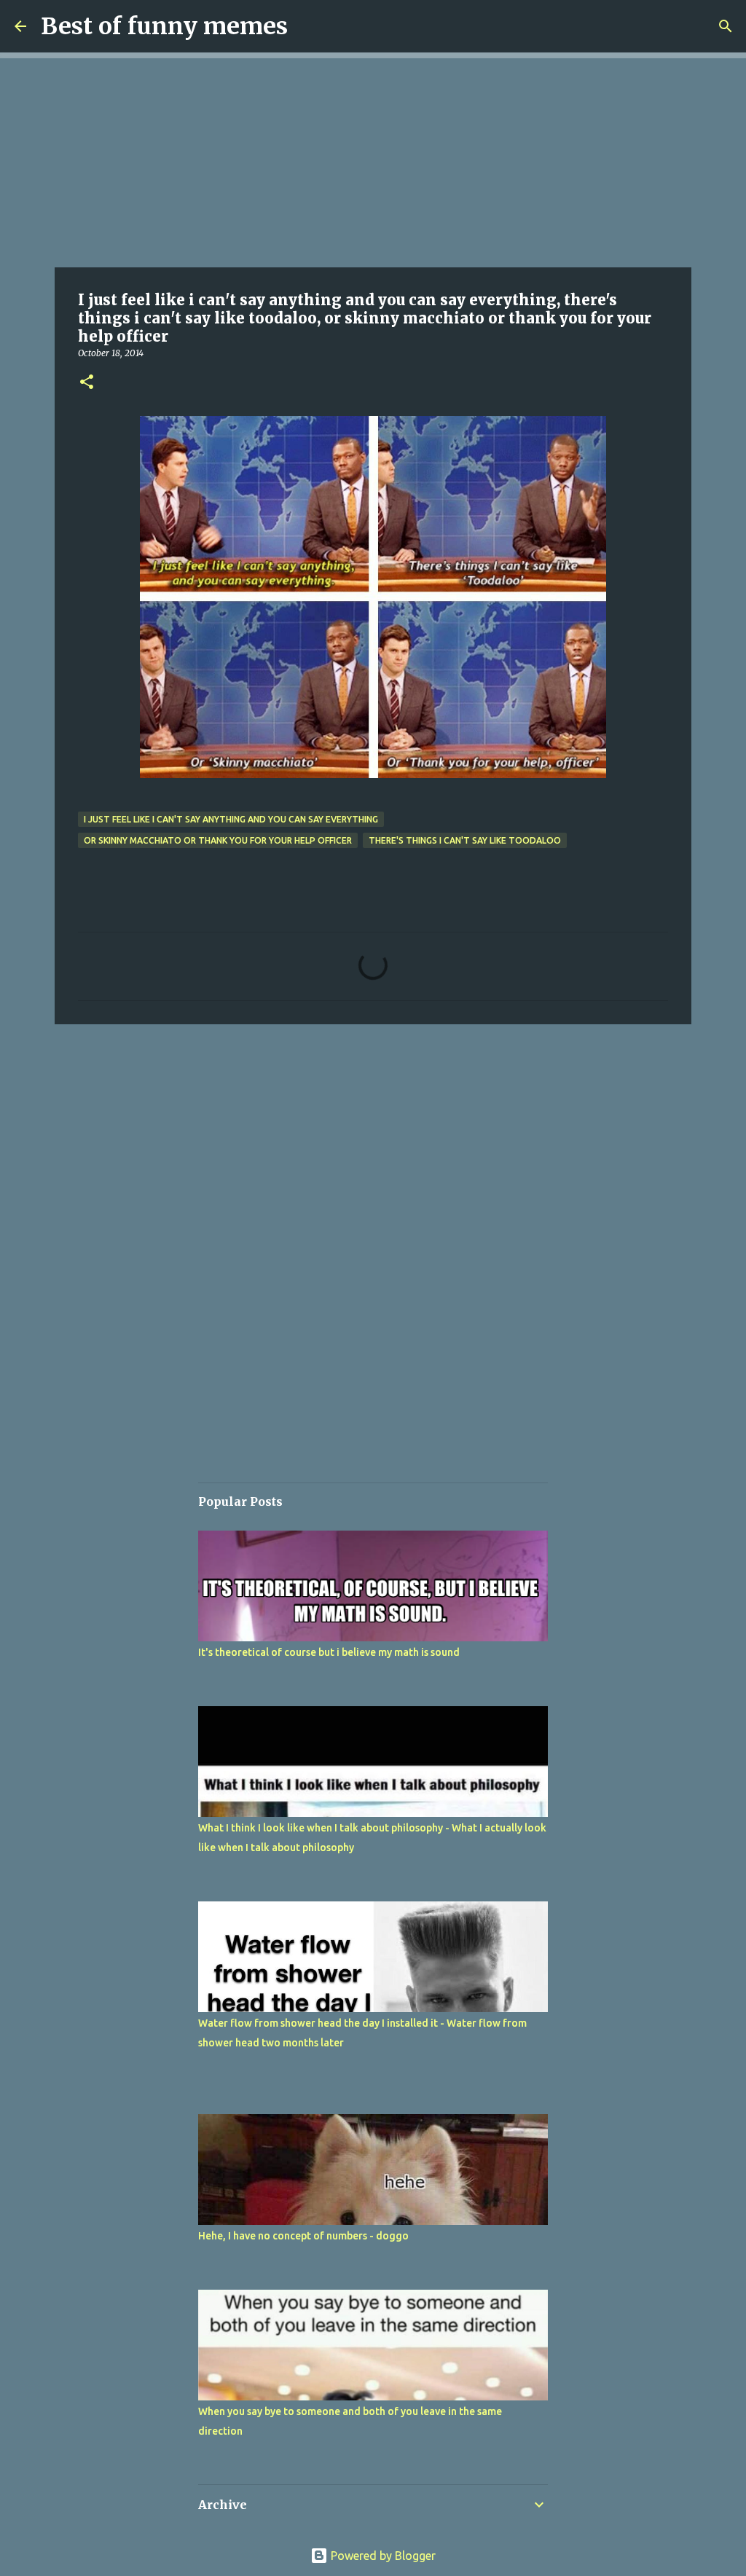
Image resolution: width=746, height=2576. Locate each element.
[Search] (726, 26)
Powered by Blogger (382, 2556)
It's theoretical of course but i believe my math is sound (329, 1652)
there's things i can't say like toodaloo (465, 840)
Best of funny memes (164, 26)
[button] (87, 383)
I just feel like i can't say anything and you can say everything (231, 819)
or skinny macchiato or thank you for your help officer (218, 840)
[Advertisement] (373, 160)
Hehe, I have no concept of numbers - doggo (303, 2236)
